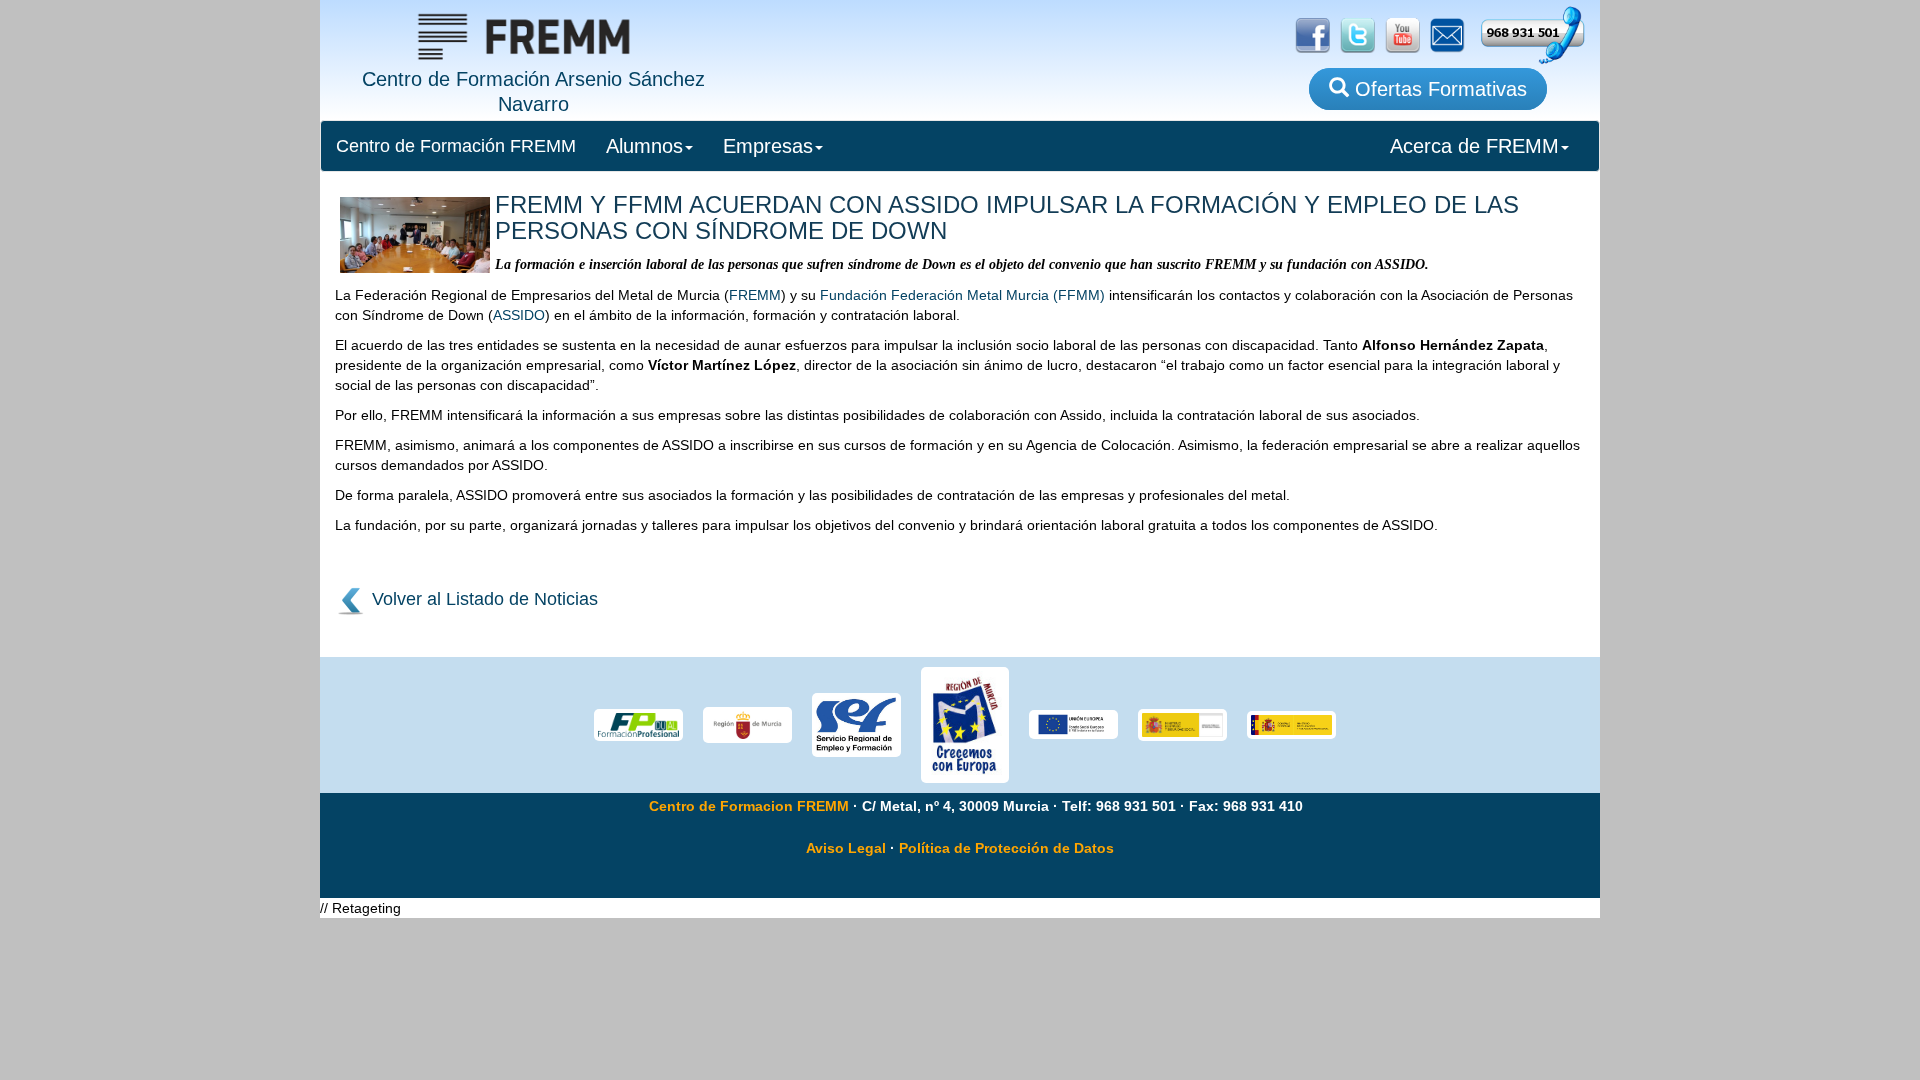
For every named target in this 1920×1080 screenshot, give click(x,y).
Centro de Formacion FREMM (749, 806)
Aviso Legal (846, 848)
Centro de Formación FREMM (456, 146)
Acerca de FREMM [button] (1474, 146)
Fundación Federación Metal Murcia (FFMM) (962, 295)
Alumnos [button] (644, 146)
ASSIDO (519, 315)
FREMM (755, 295)
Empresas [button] (768, 146)
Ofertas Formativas (1438, 89)
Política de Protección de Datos (1006, 848)
